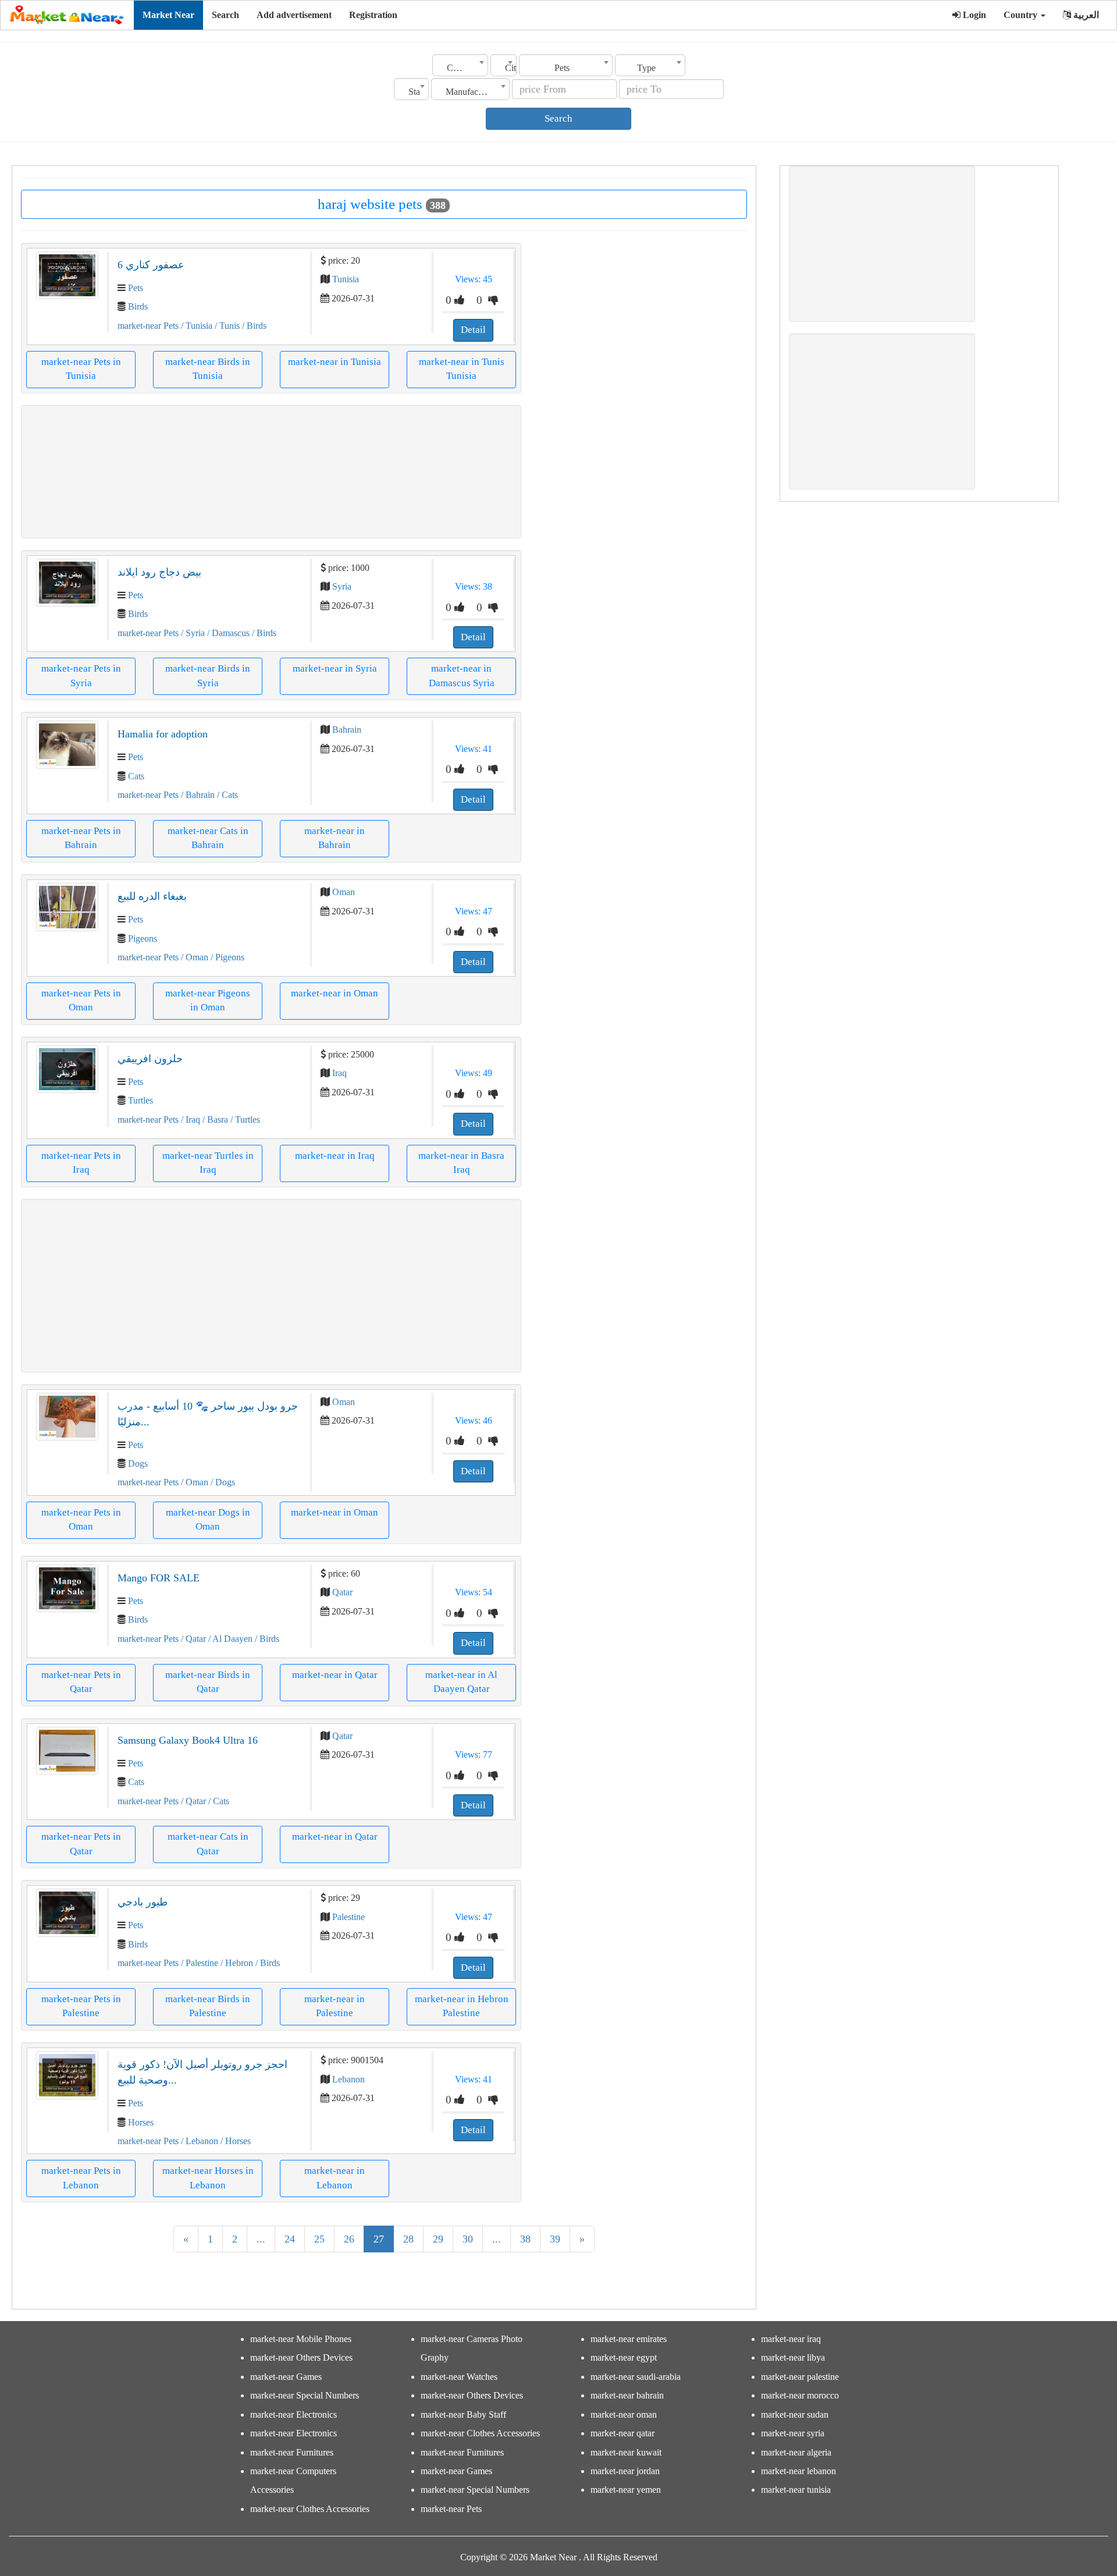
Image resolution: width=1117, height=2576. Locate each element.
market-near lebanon (798, 2471)
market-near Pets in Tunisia (81, 369)
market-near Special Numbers (305, 2395)
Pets (136, 288)
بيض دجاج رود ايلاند (159, 572)
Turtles (140, 1100)
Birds (138, 306)
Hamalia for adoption (163, 734)
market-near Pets (148, 326)
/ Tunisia (195, 326)
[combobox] (460, 65)
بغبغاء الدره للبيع (152, 896)
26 (349, 2239)
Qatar (342, 1592)
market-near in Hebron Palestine (462, 2006)
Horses (141, 2122)
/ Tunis (226, 326)
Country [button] (1022, 15)
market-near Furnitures (292, 2452)
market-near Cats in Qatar (208, 1844)
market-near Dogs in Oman (208, 1519)
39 (555, 2239)
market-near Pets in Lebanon (81, 2178)
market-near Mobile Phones (301, 2339)
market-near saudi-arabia (636, 2377)
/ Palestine (198, 1963)
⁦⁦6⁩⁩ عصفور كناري (151, 265)
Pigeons (143, 938)
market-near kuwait (626, 2452)
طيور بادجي (143, 1902)
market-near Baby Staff (463, 2414)
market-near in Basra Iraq (461, 1163)
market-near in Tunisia (335, 362)
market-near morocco (800, 2395)
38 (525, 2239)
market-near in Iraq (335, 1156)
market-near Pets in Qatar (81, 1682)
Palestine (348, 1917)
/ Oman (193, 957)
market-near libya (793, 2357)
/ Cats (226, 795)
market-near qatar (622, 2433)
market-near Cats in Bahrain (208, 838)
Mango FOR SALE (159, 1578)
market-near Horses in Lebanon (208, 2178)
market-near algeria (796, 2452)
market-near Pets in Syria (81, 675)
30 (468, 2239)
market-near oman (624, 2414)
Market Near (168, 15)
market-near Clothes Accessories (310, 2509)
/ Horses (234, 2141)
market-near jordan (625, 2471)
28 (408, 2239)
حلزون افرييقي (150, 1059)
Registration (373, 15)
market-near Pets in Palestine (81, 2006)
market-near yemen (626, 2490)
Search (225, 15)
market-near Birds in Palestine (208, 2006)
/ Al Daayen (229, 1639)
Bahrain (347, 730)
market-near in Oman (335, 993)
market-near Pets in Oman (81, 1000)
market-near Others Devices (301, 2357)
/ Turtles (244, 1120)
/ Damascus (227, 633)
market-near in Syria (335, 668)
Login (973, 15)
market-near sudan (795, 2414)
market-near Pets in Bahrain (81, 838)
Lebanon (348, 2079)
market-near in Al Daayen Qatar (461, 1682)
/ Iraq (189, 1120)
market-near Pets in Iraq (81, 1163)
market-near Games (286, 2377)
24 (290, 2239)
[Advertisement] (271, 472)
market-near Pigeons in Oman (208, 1000)
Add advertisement (294, 15)
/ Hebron (236, 1963)
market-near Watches (459, 2377)
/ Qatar (192, 1639)
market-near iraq (791, 2339)
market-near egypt (624, 2357)
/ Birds (253, 326)
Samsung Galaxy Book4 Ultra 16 (188, 1740)
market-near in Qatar (335, 1675)
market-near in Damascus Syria (462, 675)
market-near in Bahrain (335, 838)
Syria (342, 586)
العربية (1085, 15)
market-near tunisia (796, 2490)
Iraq (339, 1073)
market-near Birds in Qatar (208, 1682)
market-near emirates (629, 2339)
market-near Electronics (294, 2414)
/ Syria (192, 633)
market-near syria (793, 2433)
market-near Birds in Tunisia (208, 369)
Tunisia (346, 279)
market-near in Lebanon (335, 2178)
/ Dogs (222, 1482)
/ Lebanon (198, 2141)
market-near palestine (800, 2377)
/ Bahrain (197, 795)
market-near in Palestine (335, 2006)
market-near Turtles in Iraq (208, 1163)
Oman (344, 892)
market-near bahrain (627, 2395)
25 (319, 2239)
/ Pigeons (226, 957)
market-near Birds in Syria (208, 675)
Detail (473, 330)
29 (438, 2239)
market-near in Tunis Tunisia (462, 369)
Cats (136, 776)
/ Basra (214, 1120)
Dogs (138, 1463)
